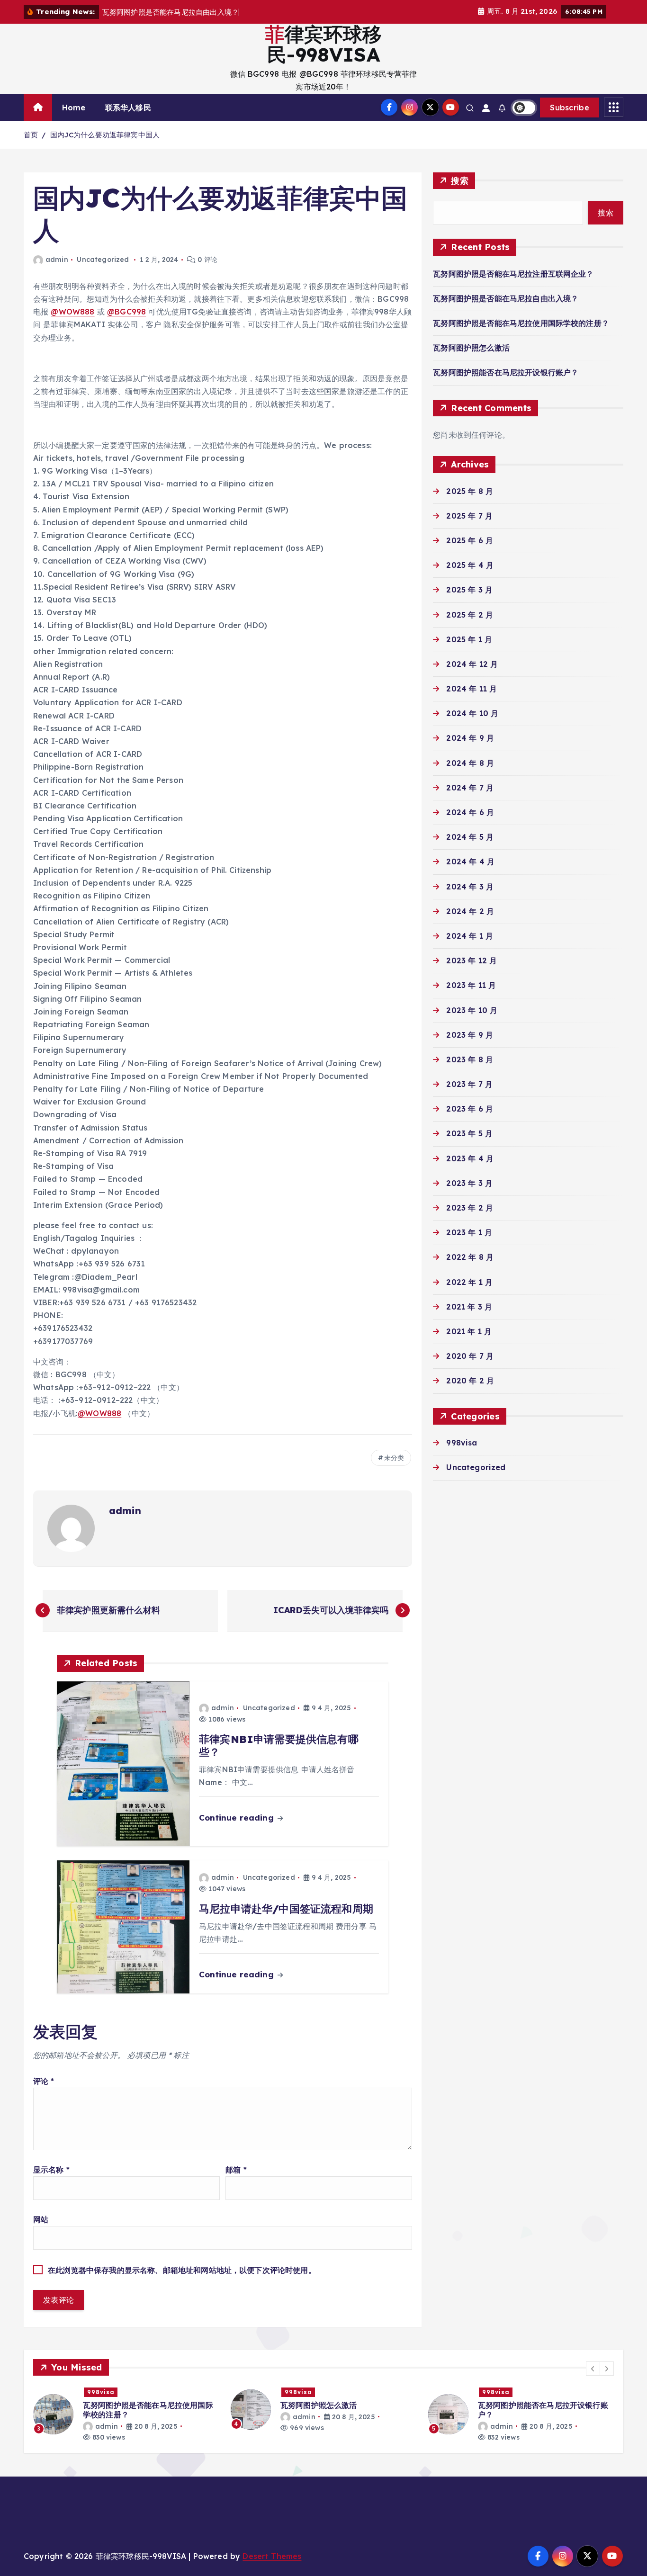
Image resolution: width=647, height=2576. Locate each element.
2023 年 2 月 (470, 1208)
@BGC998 (126, 312)
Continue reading (238, 1818)
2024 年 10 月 (472, 713)
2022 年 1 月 (469, 1282)
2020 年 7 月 (470, 1356)
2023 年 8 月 (470, 1059)
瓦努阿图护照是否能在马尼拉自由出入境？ (506, 298)
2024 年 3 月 (470, 887)
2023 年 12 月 (472, 960)
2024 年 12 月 (472, 664)
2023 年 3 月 (469, 1183)
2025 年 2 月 (470, 615)
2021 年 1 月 (469, 1331)
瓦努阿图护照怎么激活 (471, 348)
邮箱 (236, 2170)
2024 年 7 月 (470, 788)
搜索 (460, 181)
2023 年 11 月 (471, 985)
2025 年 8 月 (470, 491)
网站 (41, 2219)
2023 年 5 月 (469, 1133)
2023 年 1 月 (469, 1232)
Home (74, 108)
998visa (462, 1443)
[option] (130, 2410)
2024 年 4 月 (470, 862)
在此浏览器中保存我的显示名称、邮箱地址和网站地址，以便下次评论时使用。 (182, 2270)
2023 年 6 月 (470, 1109)
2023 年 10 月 (472, 1010)
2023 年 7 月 (469, 1084)
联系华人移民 (128, 108)
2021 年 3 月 (469, 1307)
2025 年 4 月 (470, 565)
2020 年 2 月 (470, 1381)
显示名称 (51, 2170)
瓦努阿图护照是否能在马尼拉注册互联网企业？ (513, 274)
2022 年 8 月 (470, 1257)
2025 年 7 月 (469, 516)
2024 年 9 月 (470, 738)
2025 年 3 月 (469, 590)
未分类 (394, 1458)
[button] (593, 2369)
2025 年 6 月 (470, 540)
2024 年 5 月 (470, 837)
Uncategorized (103, 260)
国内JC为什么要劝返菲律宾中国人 (105, 135)
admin (57, 260)
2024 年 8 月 (470, 763)
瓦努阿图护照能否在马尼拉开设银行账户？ (506, 372)
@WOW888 (72, 312)
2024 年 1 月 (470, 936)
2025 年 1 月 (469, 639)
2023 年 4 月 (470, 1158)
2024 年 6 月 (470, 812)
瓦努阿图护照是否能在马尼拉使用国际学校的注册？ (521, 323)
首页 (31, 135)
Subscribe (570, 108)
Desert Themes (272, 2556)
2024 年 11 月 (472, 689)
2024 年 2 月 (470, 911)
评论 (44, 2081)
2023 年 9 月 (470, 1035)
